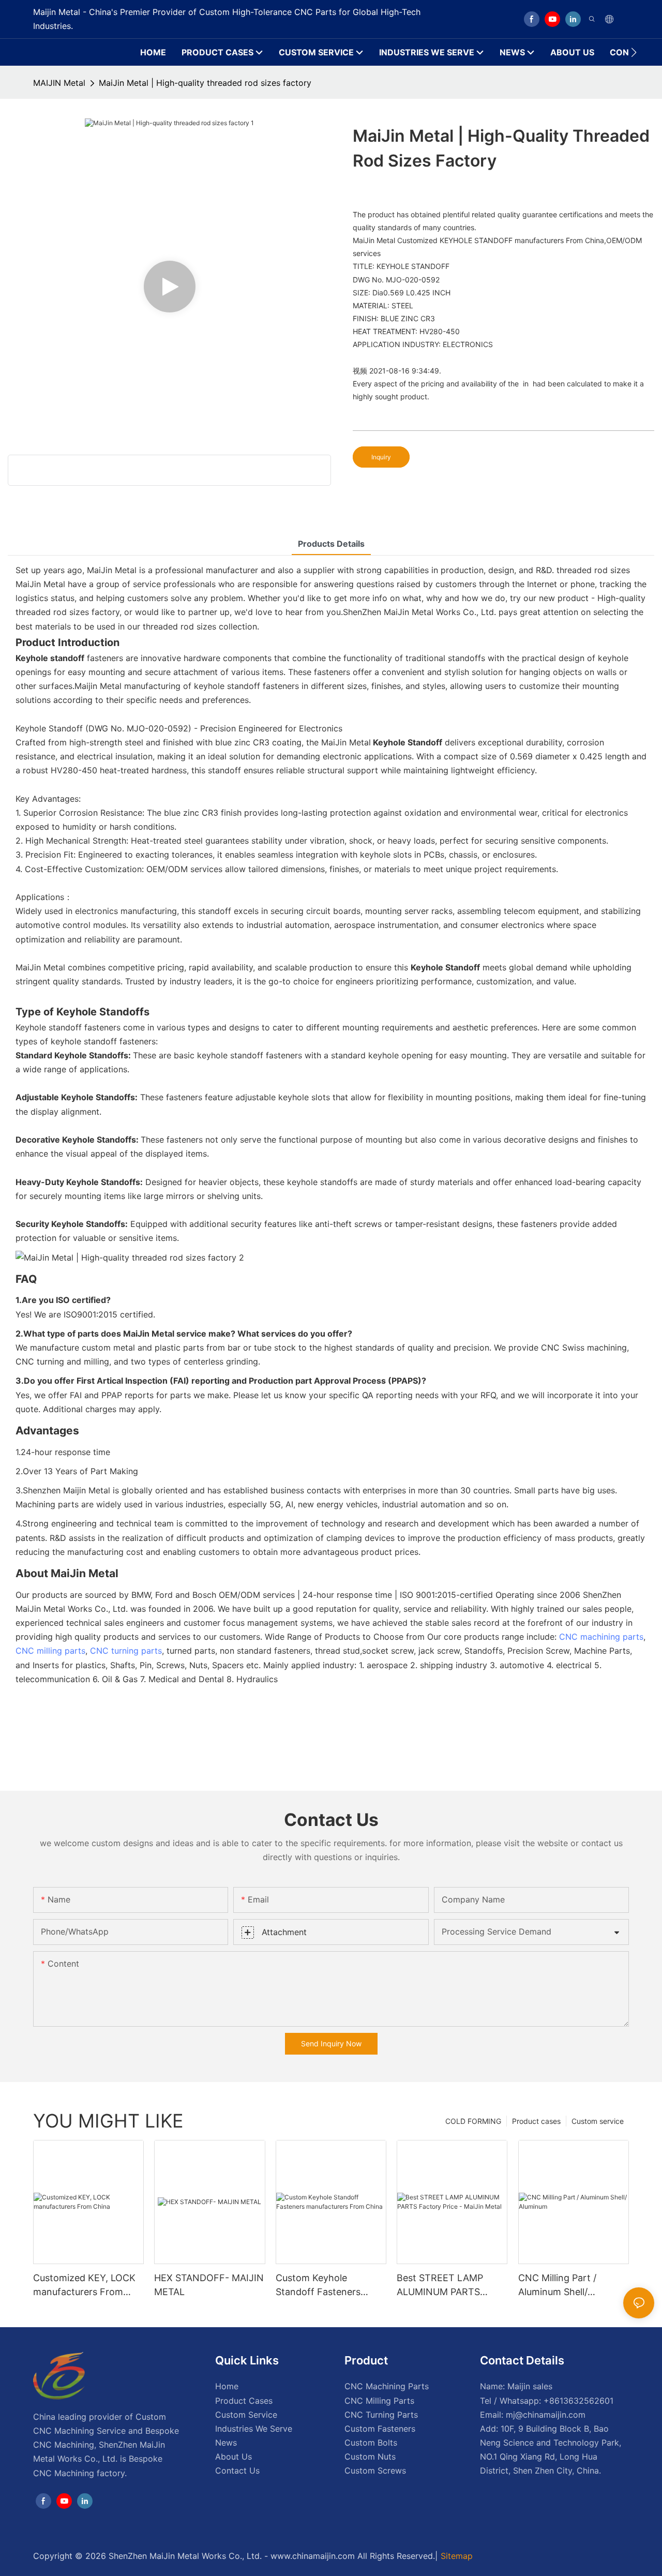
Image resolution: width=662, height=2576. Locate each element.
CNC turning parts (126, 1651)
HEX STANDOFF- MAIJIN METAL (209, 2285)
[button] (634, 52)
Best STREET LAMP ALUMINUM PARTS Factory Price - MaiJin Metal (445, 2286)
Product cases (536, 2121)
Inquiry (381, 457)
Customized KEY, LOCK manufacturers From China (84, 2286)
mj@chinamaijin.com (546, 2415)
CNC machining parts (601, 1637)
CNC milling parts (50, 1651)
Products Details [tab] (331, 544)
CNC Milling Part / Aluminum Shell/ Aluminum (557, 2286)
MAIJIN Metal (59, 83)
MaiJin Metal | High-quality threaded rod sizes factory (205, 83)
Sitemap (457, 2556)
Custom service (598, 2121)
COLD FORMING (473, 2121)
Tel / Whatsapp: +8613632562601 (547, 2401)
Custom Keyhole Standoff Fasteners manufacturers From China (321, 2286)
